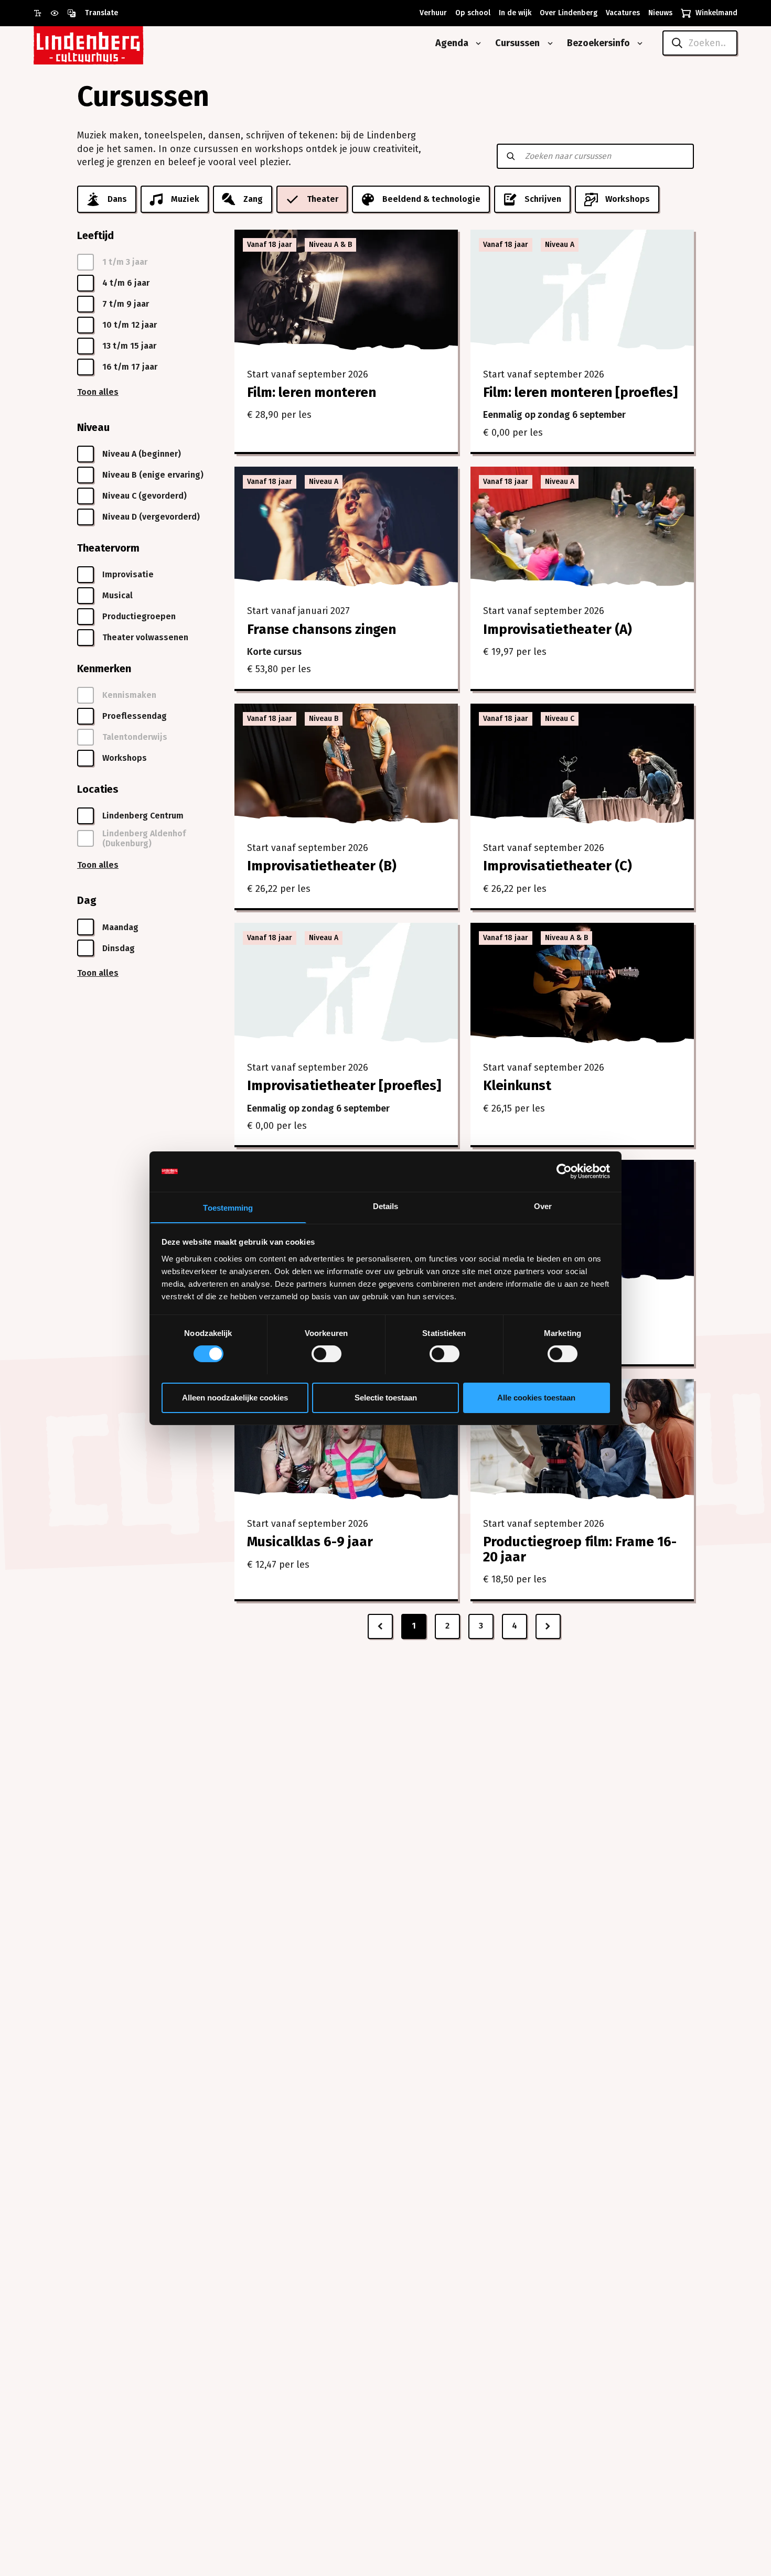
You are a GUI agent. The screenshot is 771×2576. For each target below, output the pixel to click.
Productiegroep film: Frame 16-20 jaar (580, 1549)
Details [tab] (386, 1206)
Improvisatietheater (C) (558, 866)
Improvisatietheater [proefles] (344, 1086)
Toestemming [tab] (228, 1207)
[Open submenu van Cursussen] (548, 44)
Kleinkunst (517, 1086)
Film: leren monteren (312, 392)
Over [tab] (543, 1206)
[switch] (326, 1354)
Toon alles (98, 392)
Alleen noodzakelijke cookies (235, 1397)
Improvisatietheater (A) (558, 629)
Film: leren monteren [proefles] (580, 392)
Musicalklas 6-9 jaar (310, 1542)
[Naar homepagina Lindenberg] (112, 43)
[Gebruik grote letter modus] (42, 13)
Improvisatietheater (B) (322, 866)
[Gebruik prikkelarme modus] (59, 13)
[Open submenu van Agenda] (476, 44)
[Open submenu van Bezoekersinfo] (638, 44)
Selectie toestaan (386, 1397)
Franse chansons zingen (322, 629)
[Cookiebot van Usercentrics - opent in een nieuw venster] (564, 1171)
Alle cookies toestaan (536, 1397)
